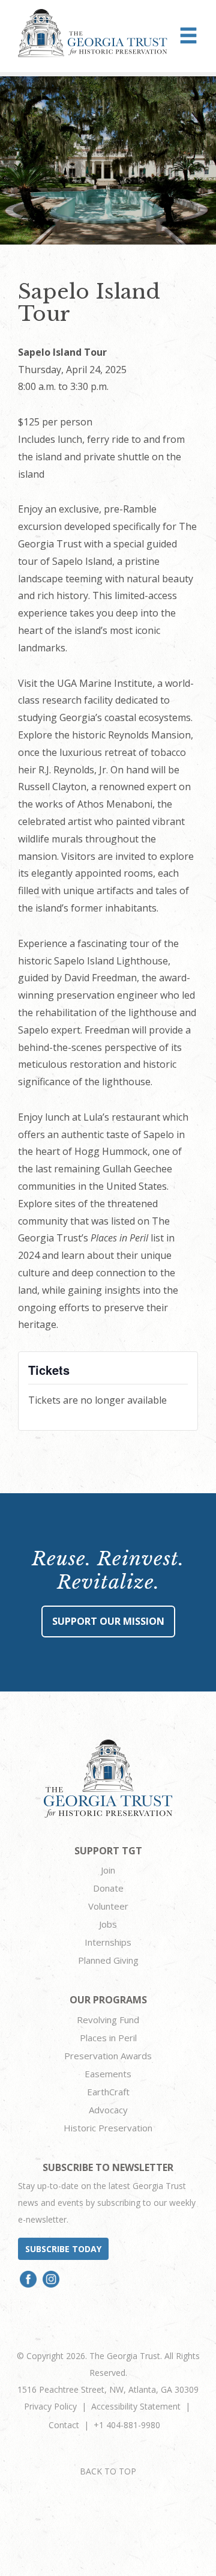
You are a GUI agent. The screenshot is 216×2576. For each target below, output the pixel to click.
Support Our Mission (108, 1621)
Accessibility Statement (136, 2406)
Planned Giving (108, 1960)
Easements (108, 2074)
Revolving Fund (108, 2020)
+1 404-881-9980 (127, 2425)
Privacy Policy (50, 2406)
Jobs (108, 1924)
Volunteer (108, 1906)
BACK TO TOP (108, 2471)
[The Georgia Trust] (93, 33)
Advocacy (108, 2110)
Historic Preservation (108, 2128)
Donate (108, 1888)
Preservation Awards (108, 2056)
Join (108, 1870)
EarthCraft (108, 2092)
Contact (64, 2425)
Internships (108, 1942)
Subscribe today (63, 2249)
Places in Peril (108, 2038)
